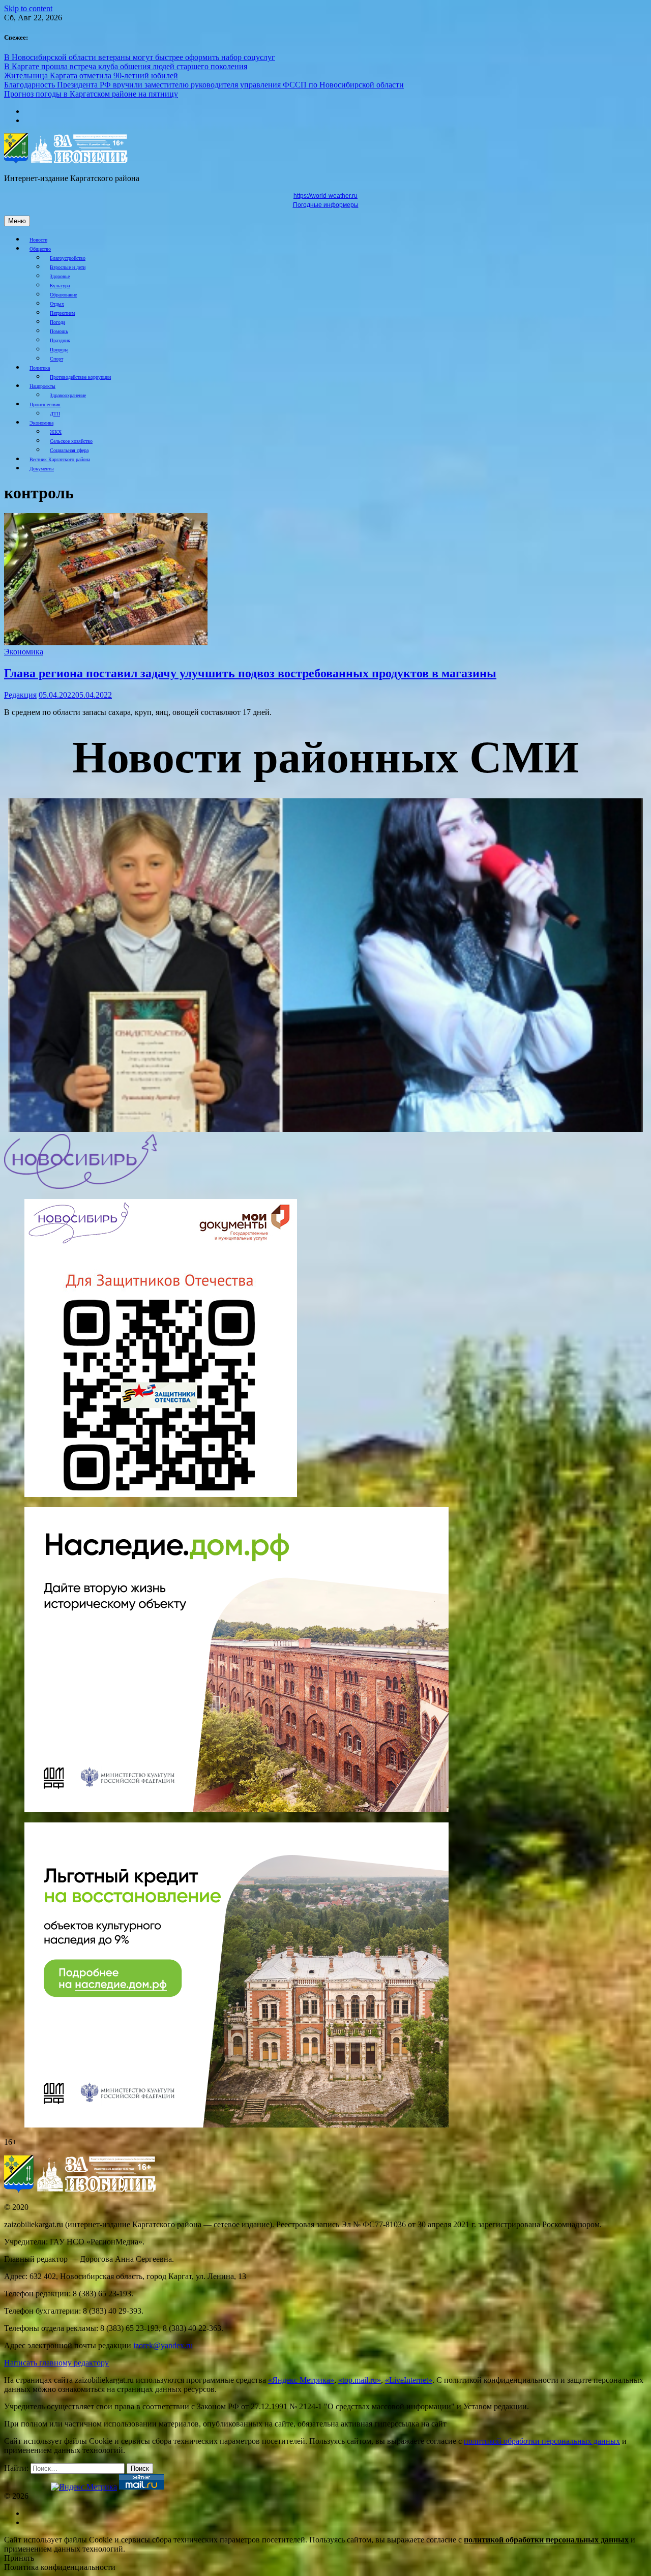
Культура (60, 286)
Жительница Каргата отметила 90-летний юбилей (91, 76)
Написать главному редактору (56, 2363)
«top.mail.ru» (360, 2380)
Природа (59, 350)
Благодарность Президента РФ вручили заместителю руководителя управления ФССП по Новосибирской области (204, 85)
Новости (38, 240)
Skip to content (28, 8)
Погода (57, 322)
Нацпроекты (42, 386)
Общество (40, 249)
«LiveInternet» (409, 2380)
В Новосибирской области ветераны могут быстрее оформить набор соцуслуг (140, 57)
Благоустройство (68, 258)
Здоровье (60, 276)
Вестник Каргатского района (60, 459)
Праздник (60, 340)
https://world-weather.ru (325, 196)
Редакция (20, 695)
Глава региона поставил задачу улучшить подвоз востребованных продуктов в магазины (250, 673)
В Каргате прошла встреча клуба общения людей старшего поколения (126, 66)
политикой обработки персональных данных (542, 2441)
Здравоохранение (68, 395)
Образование (63, 295)
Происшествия (45, 405)
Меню (17, 221)
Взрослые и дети (68, 267)
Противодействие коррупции (80, 377)
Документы (42, 469)
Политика (40, 368)
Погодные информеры (326, 205)
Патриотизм (62, 313)
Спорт (56, 359)
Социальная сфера (69, 450)
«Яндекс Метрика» (301, 2380)
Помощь (59, 331)
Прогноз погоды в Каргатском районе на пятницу (91, 94)
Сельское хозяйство (71, 441)
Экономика (41, 423)
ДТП (55, 414)
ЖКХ (56, 432)
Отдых (57, 304)
